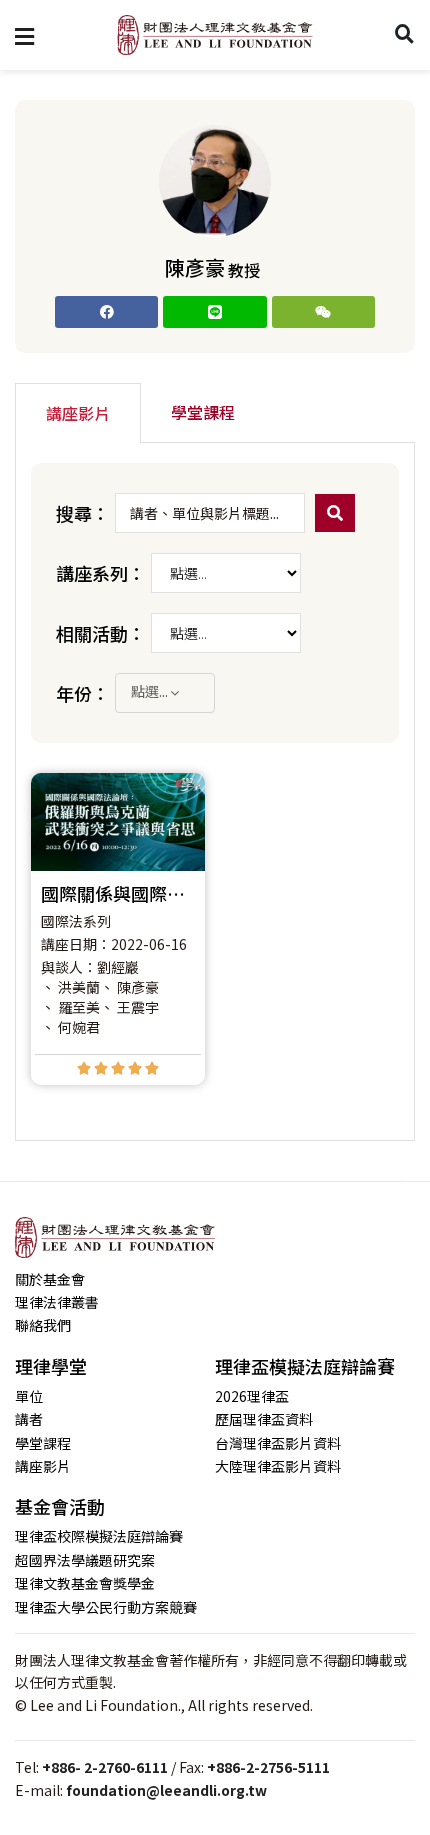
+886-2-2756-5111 (268, 1767)
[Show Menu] (24, 35)
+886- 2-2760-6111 (105, 1767)
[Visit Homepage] (215, 35)
